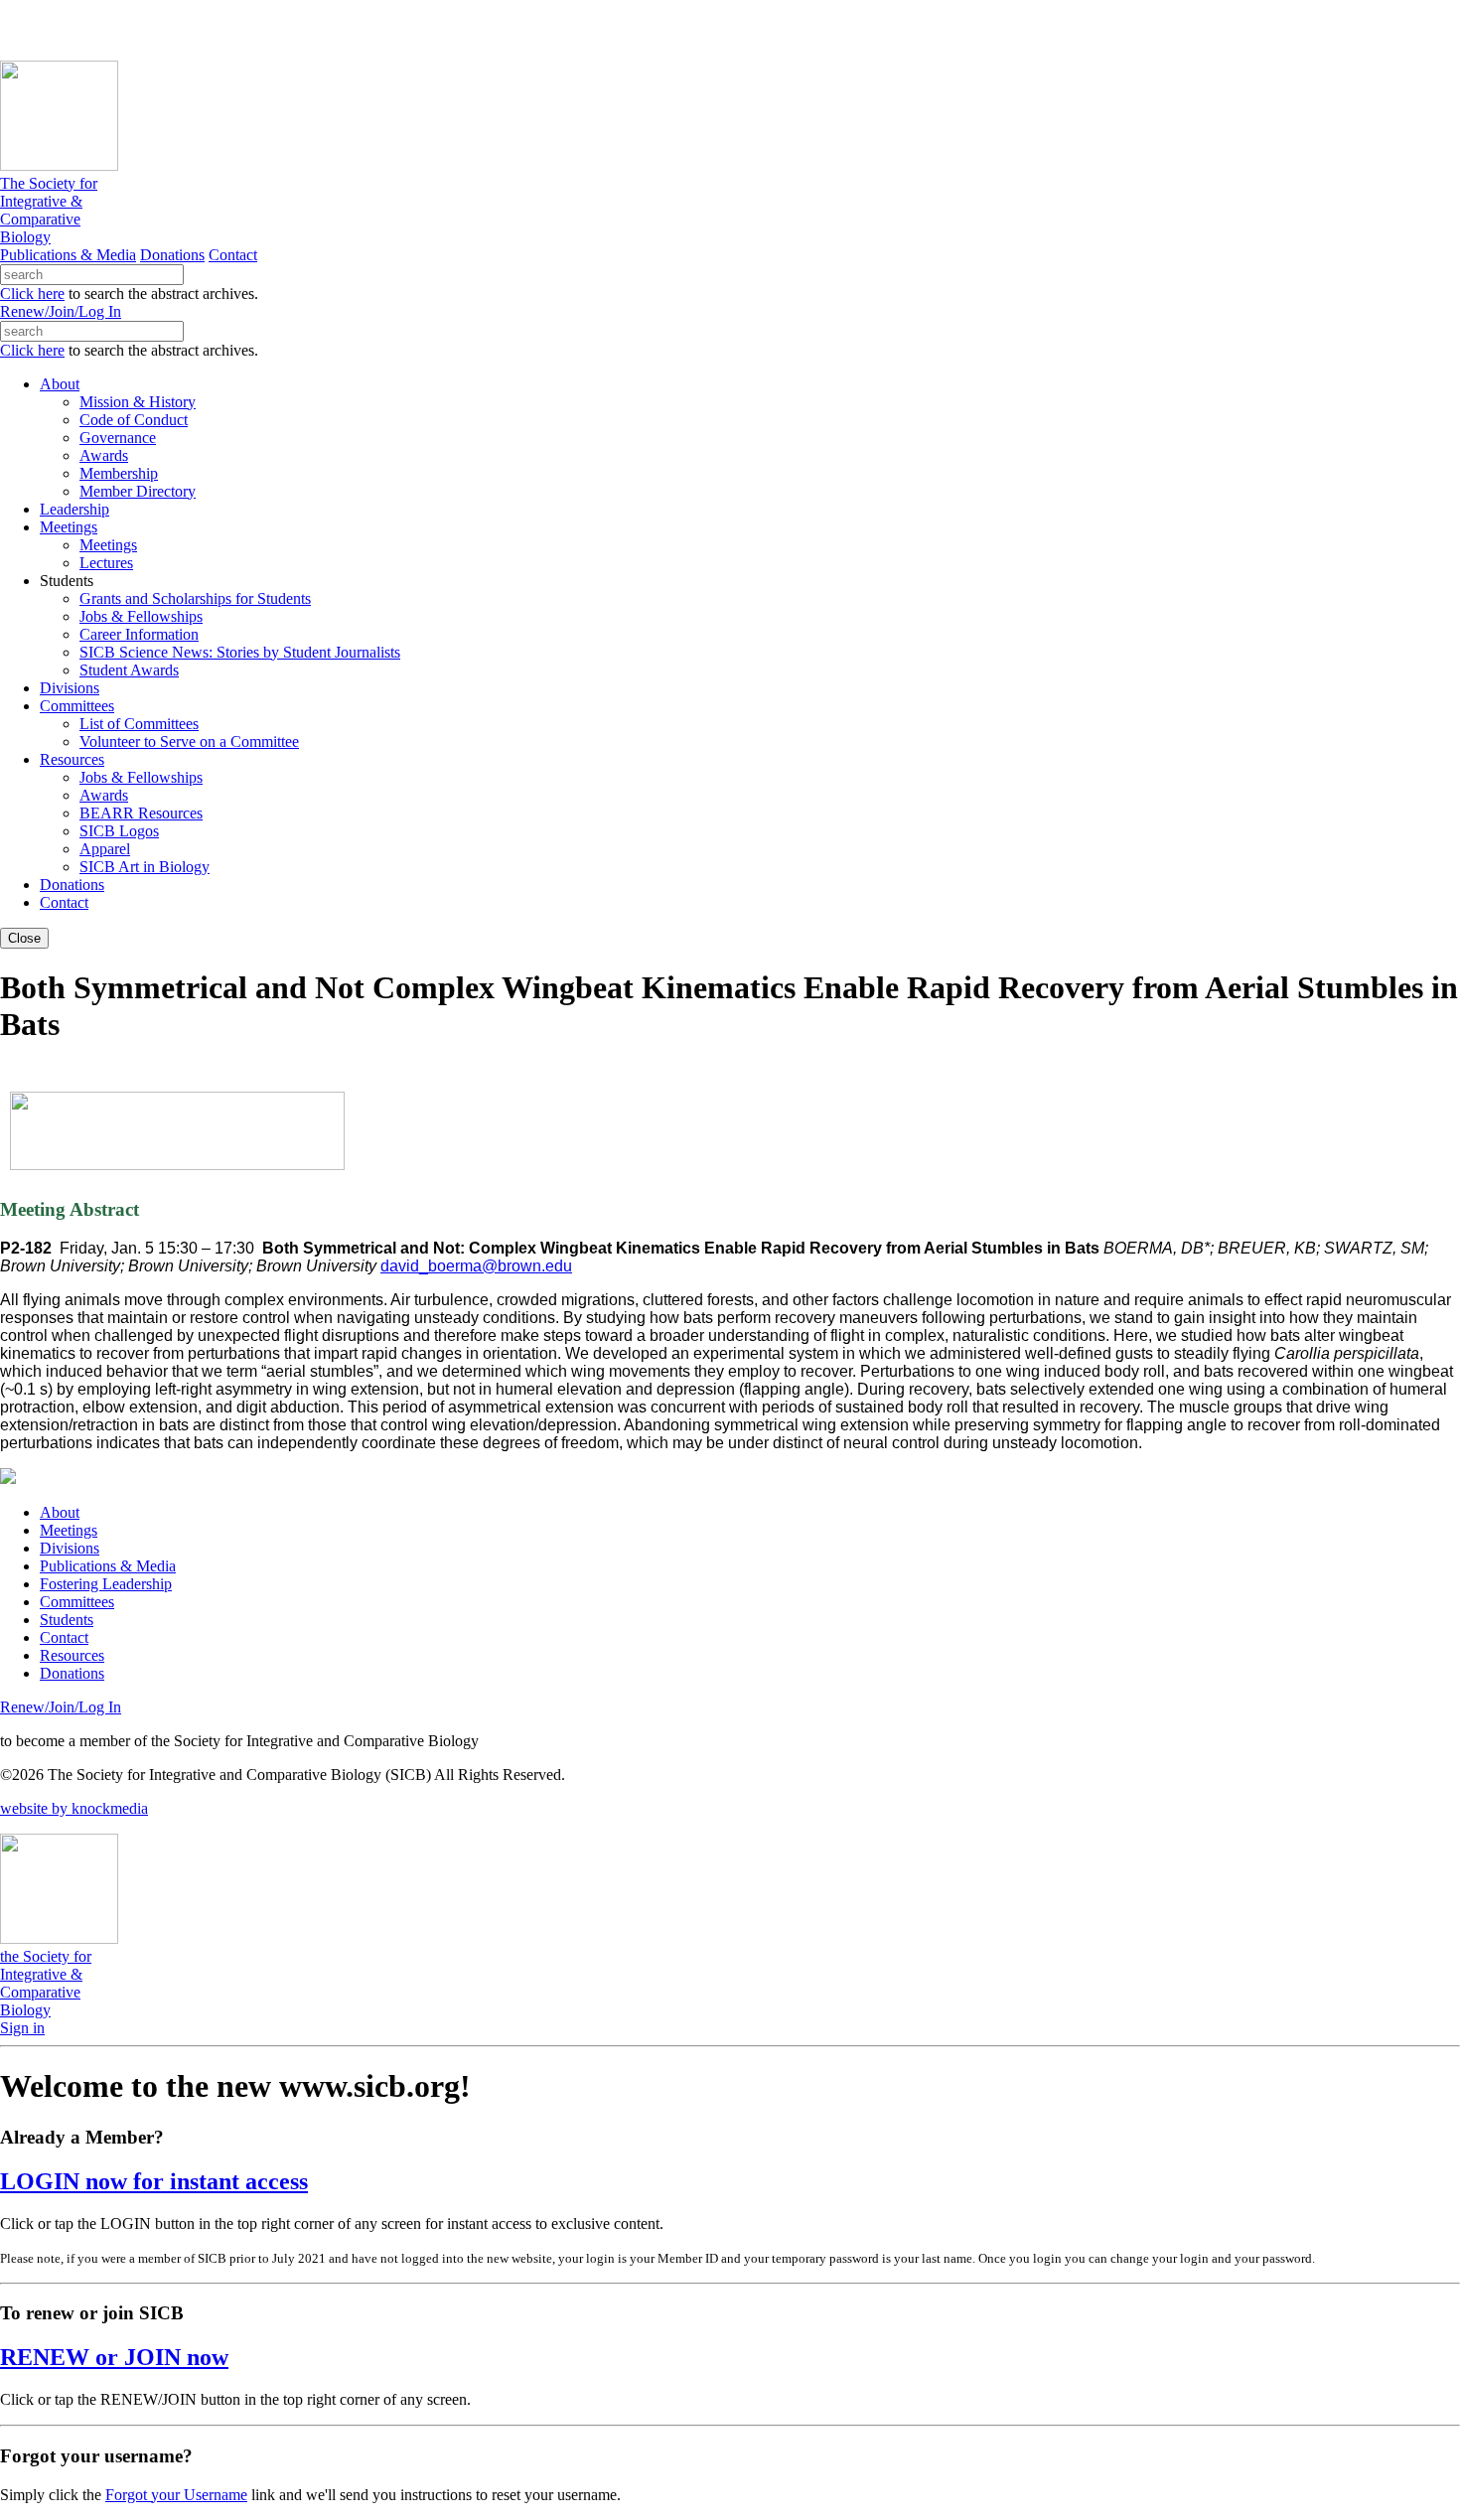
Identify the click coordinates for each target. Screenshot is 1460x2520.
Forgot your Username (176, 2495)
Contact (233, 255)
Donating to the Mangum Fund (543, 29)
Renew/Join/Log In (61, 311)
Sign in (22, 2028)
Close (24, 938)
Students (67, 1620)
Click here (32, 294)
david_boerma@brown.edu (476, 1266)
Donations (172, 255)
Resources (72, 1655)
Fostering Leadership (106, 1584)
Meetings (69, 1530)
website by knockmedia (74, 1808)
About (60, 1512)
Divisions (70, 1548)
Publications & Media (68, 255)
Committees (77, 1602)
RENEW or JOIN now (114, 2357)
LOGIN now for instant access (154, 2181)
